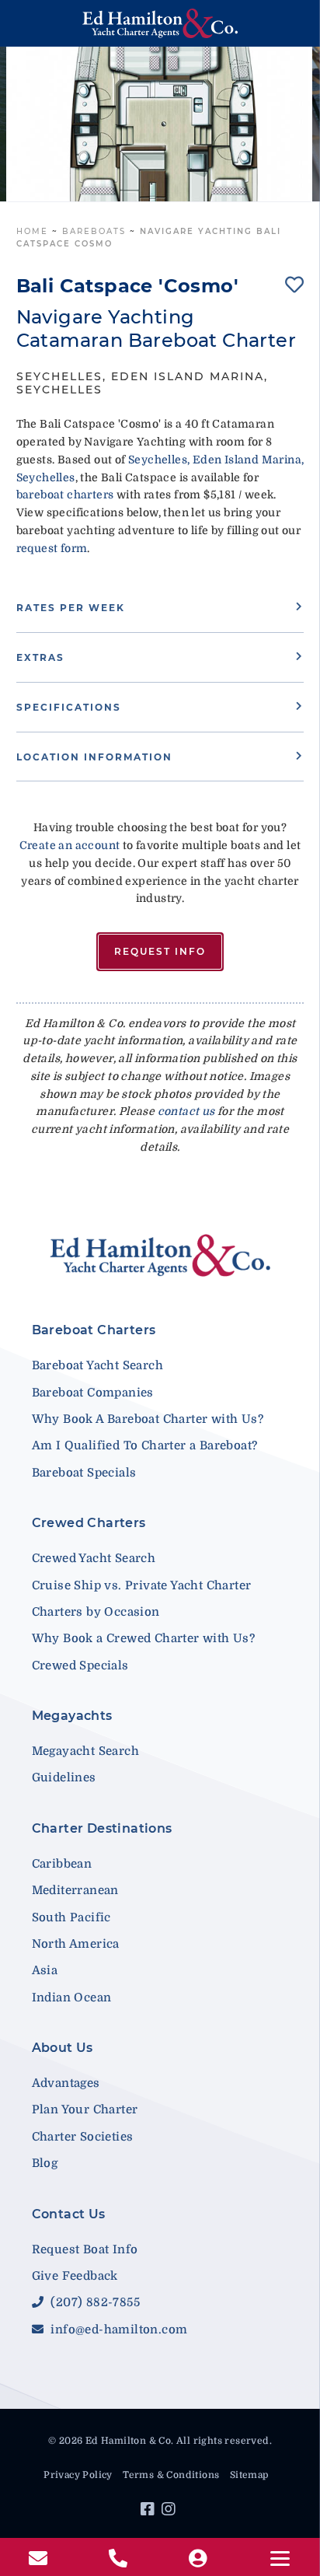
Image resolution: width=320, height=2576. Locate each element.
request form (52, 548)
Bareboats (94, 231)
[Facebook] (150, 2511)
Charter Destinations (102, 1828)
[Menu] (280, 2559)
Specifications (69, 707)
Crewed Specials (80, 1665)
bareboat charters (65, 495)
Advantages (66, 2083)
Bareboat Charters (94, 1330)
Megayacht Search (85, 1751)
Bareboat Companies (93, 1393)
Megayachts (72, 1716)
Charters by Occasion (96, 1612)
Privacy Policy (78, 2475)
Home (32, 231)
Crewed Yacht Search (94, 1558)
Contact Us (69, 2214)
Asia (45, 1970)
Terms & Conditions (171, 2475)
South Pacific (71, 1917)
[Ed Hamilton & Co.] (160, 23)
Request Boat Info (85, 2249)
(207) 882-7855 (94, 2302)
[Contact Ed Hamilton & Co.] (40, 2559)
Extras (40, 657)
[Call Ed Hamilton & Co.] (120, 2559)
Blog (45, 2163)
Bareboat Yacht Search (97, 1365)
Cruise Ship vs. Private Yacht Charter (142, 1585)
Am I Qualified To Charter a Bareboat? (145, 1445)
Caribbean (62, 1864)
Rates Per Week (71, 608)
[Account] (200, 2559)
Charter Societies (83, 2137)
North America (76, 1944)
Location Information (94, 757)
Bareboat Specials (84, 1473)
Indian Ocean (72, 1998)
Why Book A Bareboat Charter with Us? (148, 1419)
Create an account (70, 845)
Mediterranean (75, 1890)
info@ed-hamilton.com (117, 2330)
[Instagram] (170, 2511)
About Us (63, 2048)
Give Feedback (75, 2276)
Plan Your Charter (85, 2109)
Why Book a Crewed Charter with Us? (144, 1638)
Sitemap (249, 2475)
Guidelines (64, 1777)
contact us (186, 1111)
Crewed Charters (89, 1523)
